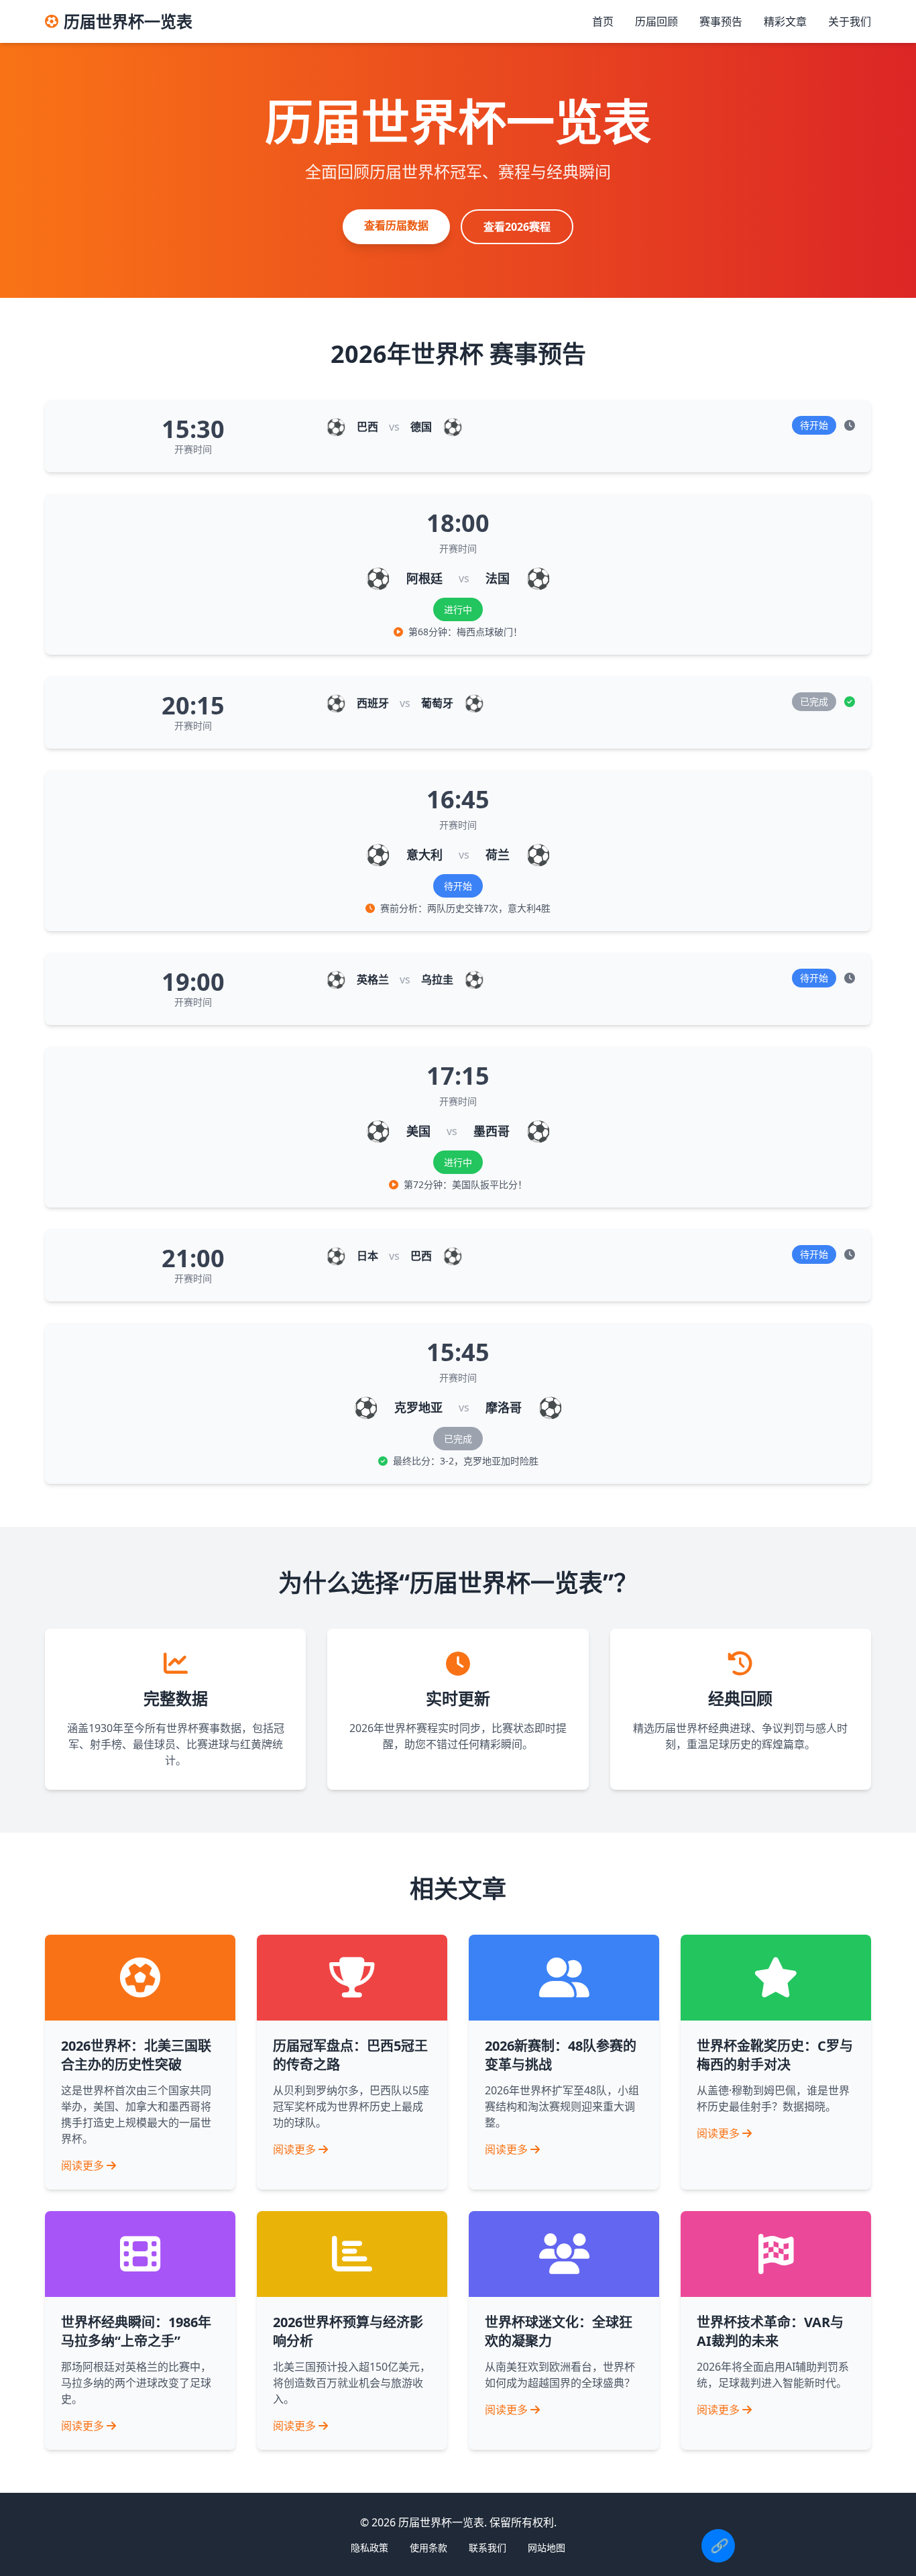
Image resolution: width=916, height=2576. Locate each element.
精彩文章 (785, 21)
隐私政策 (369, 2547)
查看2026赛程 (517, 227)
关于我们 (850, 21)
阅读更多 (82, 2165)
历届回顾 (656, 21)
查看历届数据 (396, 225)
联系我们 (488, 2547)
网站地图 (547, 2547)
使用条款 (428, 2547)
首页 (603, 21)
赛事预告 (721, 21)
